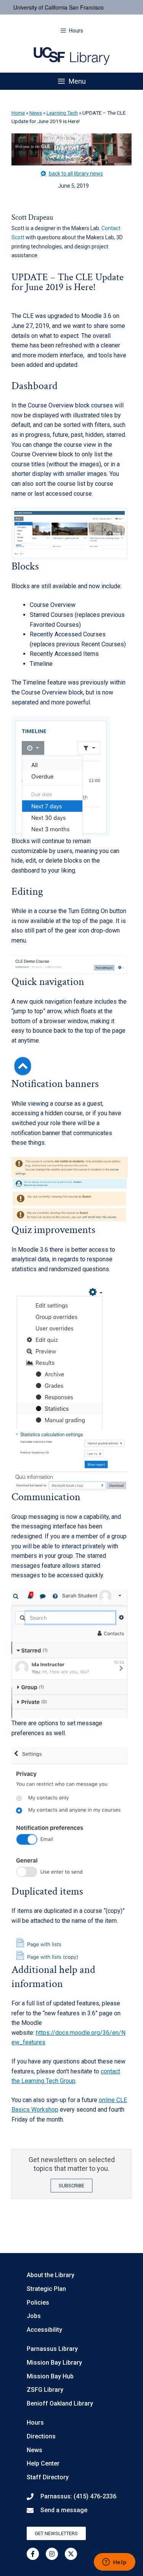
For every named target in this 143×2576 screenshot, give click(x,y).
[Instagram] (52, 2554)
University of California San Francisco (59, 7)
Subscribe (71, 2186)
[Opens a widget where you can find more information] (114, 2563)
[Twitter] (71, 2554)
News (36, 113)
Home (18, 113)
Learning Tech (62, 113)
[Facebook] (33, 2554)
